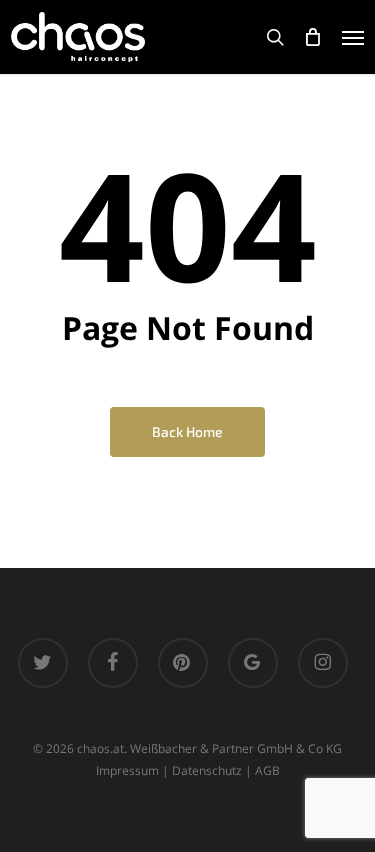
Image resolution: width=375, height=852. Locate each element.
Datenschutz (207, 770)
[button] (353, 37)
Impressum (127, 770)
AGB (267, 770)
